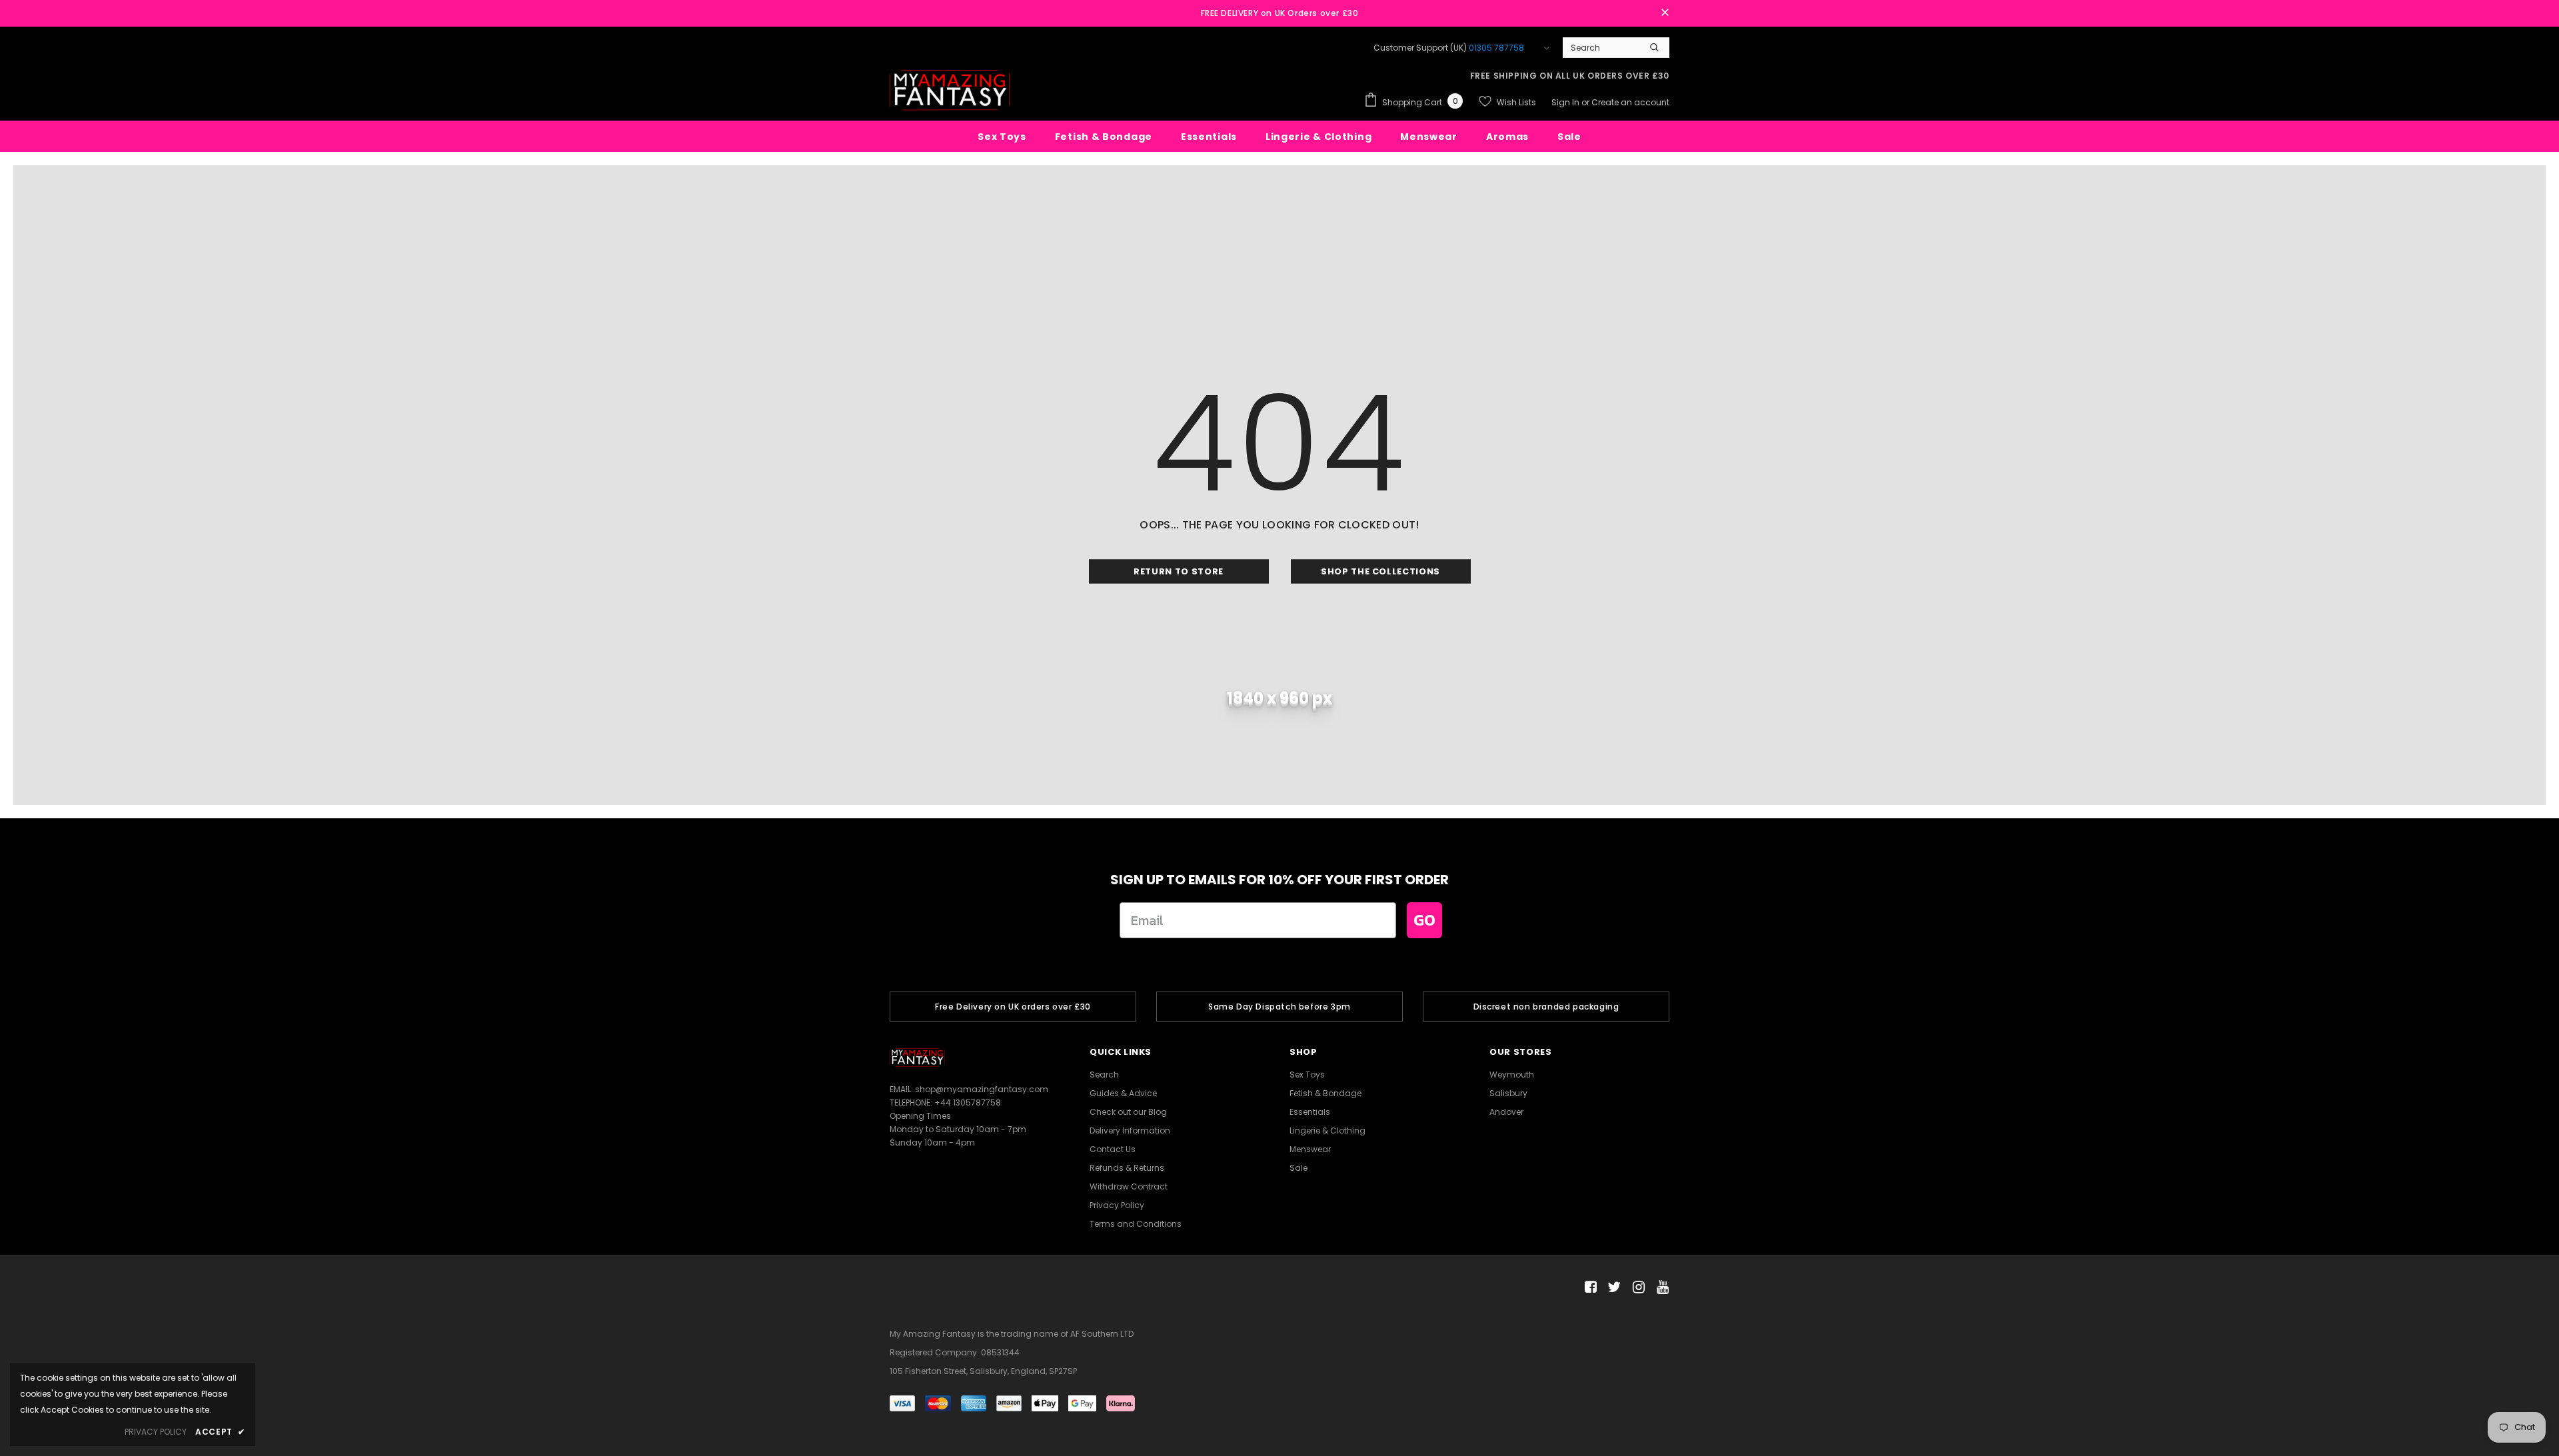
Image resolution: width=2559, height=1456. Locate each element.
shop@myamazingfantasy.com (982, 1089)
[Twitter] (1612, 1288)
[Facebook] (1588, 1288)
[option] (1013, 1007)
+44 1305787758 (968, 1102)
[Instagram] (1636, 1288)
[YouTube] (1660, 1288)
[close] (1665, 13)
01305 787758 (1496, 48)
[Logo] (950, 90)
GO (1424, 920)
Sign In (1566, 102)
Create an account (1630, 102)
